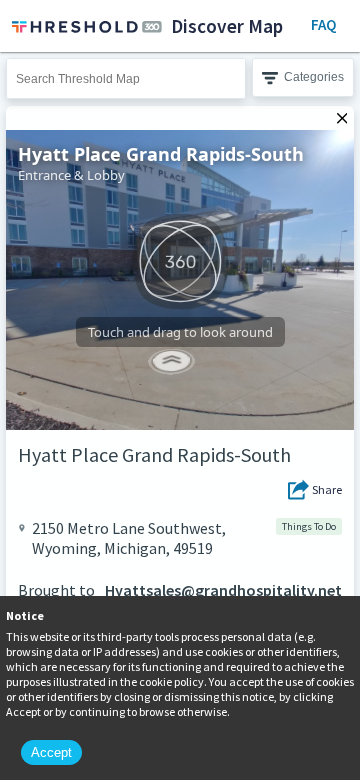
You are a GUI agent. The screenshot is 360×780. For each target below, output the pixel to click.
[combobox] (126, 78)
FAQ (323, 24)
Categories (314, 77)
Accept (51, 752)
